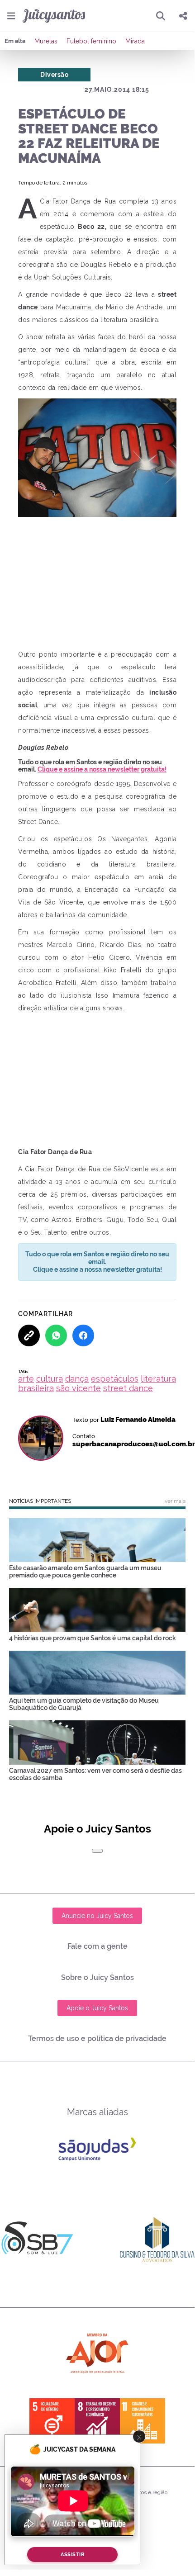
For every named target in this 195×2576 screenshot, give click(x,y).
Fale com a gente (97, 1946)
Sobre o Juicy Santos (97, 1977)
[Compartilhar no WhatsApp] (56, 1335)
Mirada (135, 41)
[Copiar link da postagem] (29, 1335)
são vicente (78, 1388)
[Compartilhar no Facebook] (83, 1335)
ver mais (175, 1501)
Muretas (46, 41)
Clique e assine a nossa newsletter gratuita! (102, 769)
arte (26, 1379)
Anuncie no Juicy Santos (97, 1916)
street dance (128, 1388)
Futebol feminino (91, 41)
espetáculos (115, 1379)
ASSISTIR (72, 2555)
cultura (50, 1379)
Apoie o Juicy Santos (97, 2008)
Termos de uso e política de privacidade (97, 2039)
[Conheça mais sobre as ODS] (97, 2421)
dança (77, 1379)
